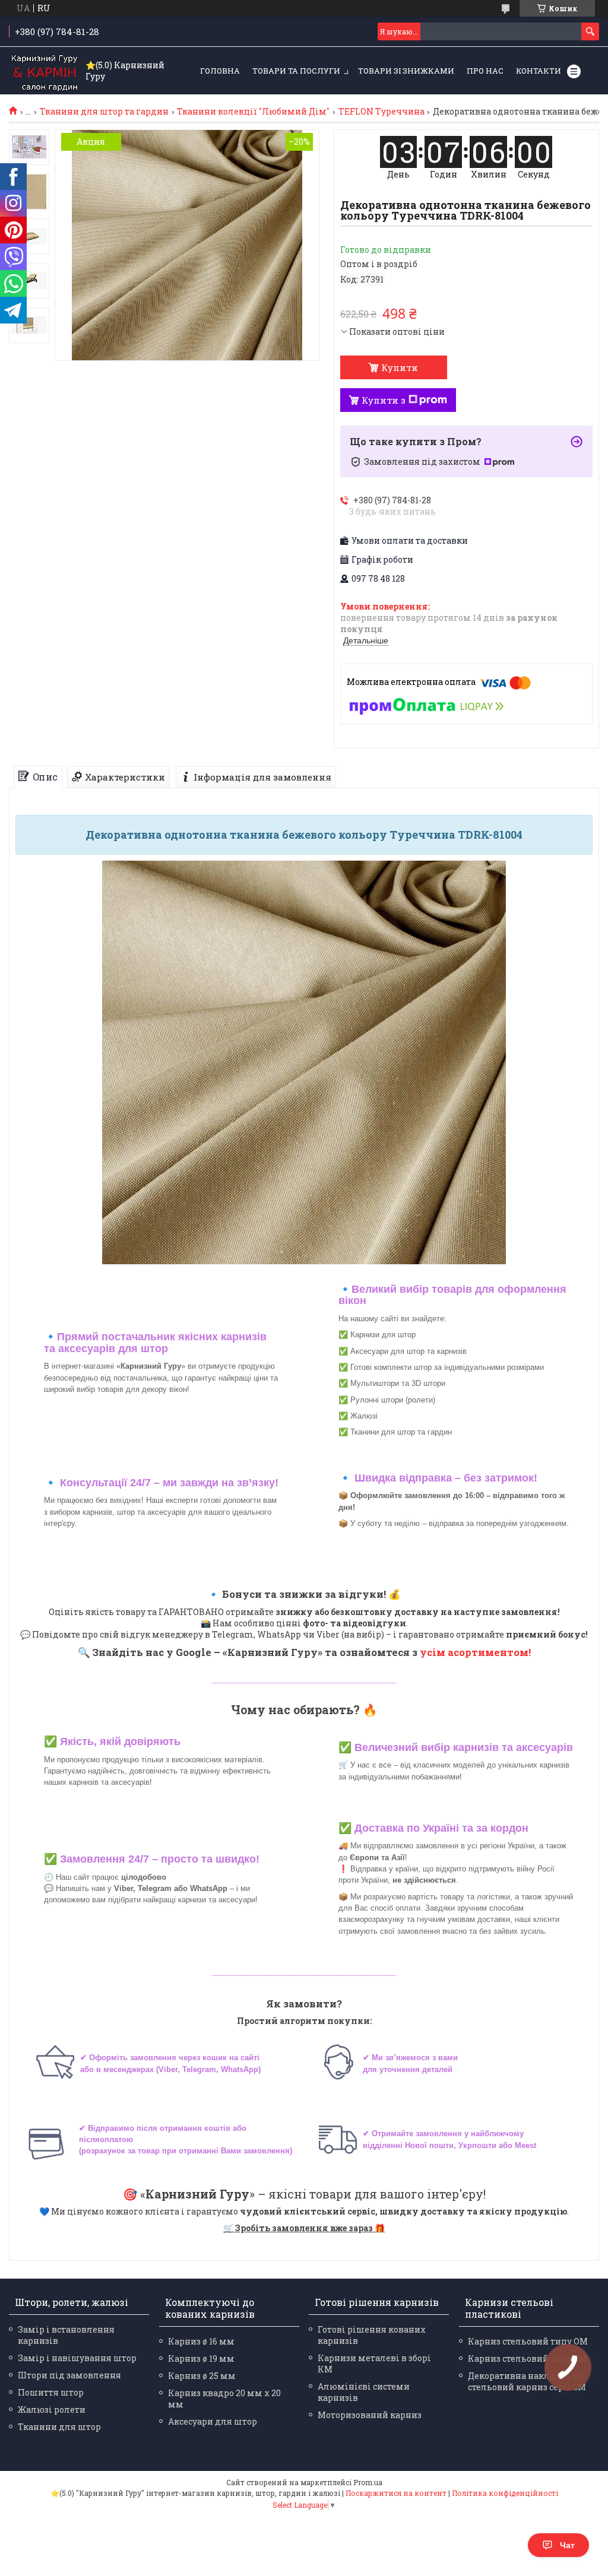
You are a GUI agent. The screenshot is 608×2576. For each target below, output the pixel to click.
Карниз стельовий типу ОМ (528, 2341)
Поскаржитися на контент (396, 2493)
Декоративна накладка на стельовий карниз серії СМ (527, 2381)
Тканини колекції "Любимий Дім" (253, 112)
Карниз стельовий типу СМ (528, 2358)
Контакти (539, 71)
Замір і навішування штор (77, 2358)
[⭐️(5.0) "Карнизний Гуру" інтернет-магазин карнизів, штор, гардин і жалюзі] (45, 71)
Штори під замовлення (69, 2375)
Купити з (384, 400)
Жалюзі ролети (52, 2410)
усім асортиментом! (475, 1652)
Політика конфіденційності (505, 2493)
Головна (220, 71)
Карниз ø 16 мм (201, 2341)
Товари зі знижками (406, 71)
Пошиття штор (51, 2392)
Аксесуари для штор (213, 2421)
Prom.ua (368, 2482)
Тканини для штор (59, 2427)
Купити (400, 367)
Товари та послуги (296, 71)
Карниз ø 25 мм (202, 2376)
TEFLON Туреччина (381, 112)
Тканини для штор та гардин (104, 112)
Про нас (485, 71)
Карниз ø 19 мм (201, 2358)
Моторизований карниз (370, 2415)
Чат (567, 2545)
